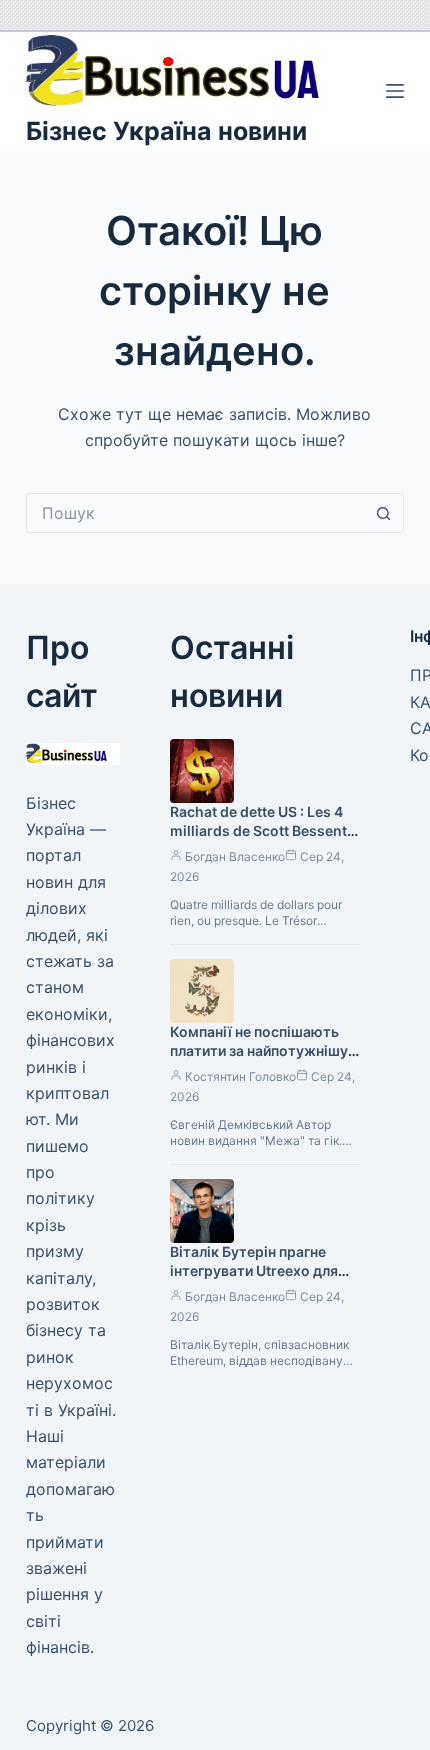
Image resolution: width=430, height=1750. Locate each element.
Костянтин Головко (240, 1076)
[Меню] (395, 91)
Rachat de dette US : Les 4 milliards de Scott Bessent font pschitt (258, 830)
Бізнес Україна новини (166, 131)
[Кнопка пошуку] (384, 513)
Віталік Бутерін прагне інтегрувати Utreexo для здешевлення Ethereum (254, 1270)
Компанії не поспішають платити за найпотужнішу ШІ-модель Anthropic (259, 1050)
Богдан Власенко (235, 856)
